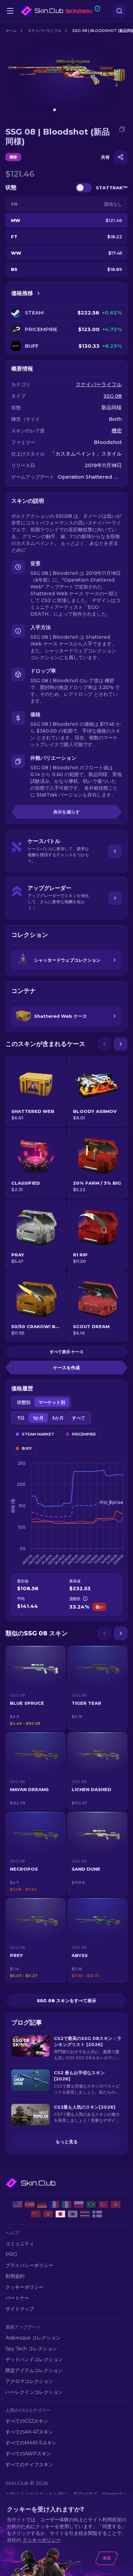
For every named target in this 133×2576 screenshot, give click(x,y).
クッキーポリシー (25, 2287)
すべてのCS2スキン (27, 2421)
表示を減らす (66, 812)
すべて (79, 1418)
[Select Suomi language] (97, 2214)
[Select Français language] (54, 2204)
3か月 (58, 1418)
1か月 (38, 1418)
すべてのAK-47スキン (29, 2432)
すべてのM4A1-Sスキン (31, 2443)
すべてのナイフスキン (29, 2465)
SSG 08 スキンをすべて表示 (66, 2000)
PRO (11, 2254)
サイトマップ (20, 2309)
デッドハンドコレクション (34, 2359)
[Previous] (104, 1044)
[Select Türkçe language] (103, 2204)
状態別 (24, 1402)
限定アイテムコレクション (34, 2370)
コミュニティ (20, 2244)
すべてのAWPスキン (28, 2454)
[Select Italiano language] (66, 2204)
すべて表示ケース (67, 1352)
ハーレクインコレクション (34, 2392)
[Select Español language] (30, 2204)
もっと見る (67, 2142)
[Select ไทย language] (85, 2214)
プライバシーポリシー (29, 2265)
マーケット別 (52, 1402)
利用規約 (15, 2276)
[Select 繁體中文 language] (48, 2214)
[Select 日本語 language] (60, 2214)
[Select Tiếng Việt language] (116, 2204)
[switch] (84, 188)
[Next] (121, 1044)
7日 (21, 1418)
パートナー (17, 2298)
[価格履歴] (39, 293)
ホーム (11, 31)
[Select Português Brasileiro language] (91, 2204)
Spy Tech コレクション (31, 2349)
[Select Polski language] (79, 2204)
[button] (36, 1688)
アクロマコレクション (29, 2381)
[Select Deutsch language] (42, 2204)
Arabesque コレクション (33, 2338)
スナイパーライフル (45, 31)
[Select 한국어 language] (73, 2214)
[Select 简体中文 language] (36, 2214)
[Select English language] (17, 2204)
